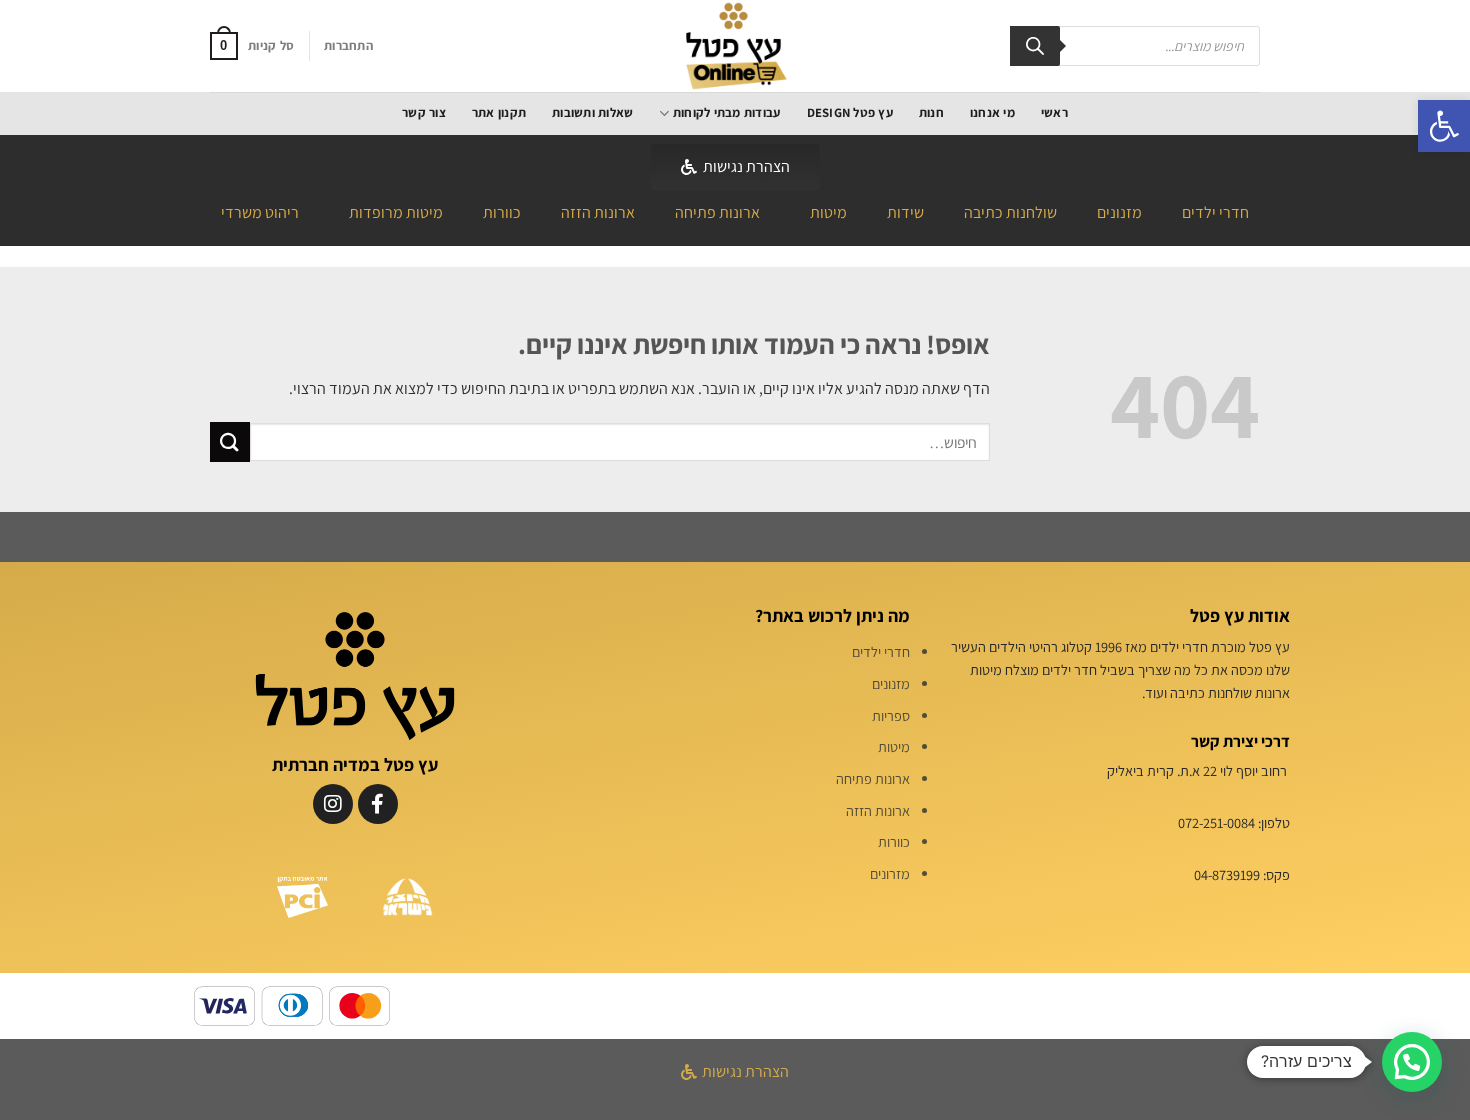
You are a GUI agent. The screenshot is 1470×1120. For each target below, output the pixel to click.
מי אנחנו (992, 112)
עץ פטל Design (850, 112)
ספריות (891, 715)
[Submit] (230, 441)
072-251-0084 (1216, 822)
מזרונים (890, 873)
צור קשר (424, 112)
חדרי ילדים (1215, 212)
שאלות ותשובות (592, 112)
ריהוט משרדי (260, 212)
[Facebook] (378, 804)
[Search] (1035, 46)
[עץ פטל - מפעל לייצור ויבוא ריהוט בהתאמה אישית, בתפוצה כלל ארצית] (735, 46)
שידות (905, 212)
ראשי (1054, 112)
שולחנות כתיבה (1010, 212)
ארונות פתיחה (717, 212)
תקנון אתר (499, 112)
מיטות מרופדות (396, 212)
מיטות (828, 212)
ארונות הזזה (598, 212)
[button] (1444, 126)
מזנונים (1119, 212)
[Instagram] (333, 804)
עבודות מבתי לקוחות (726, 112)
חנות (931, 112)
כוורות (502, 212)
